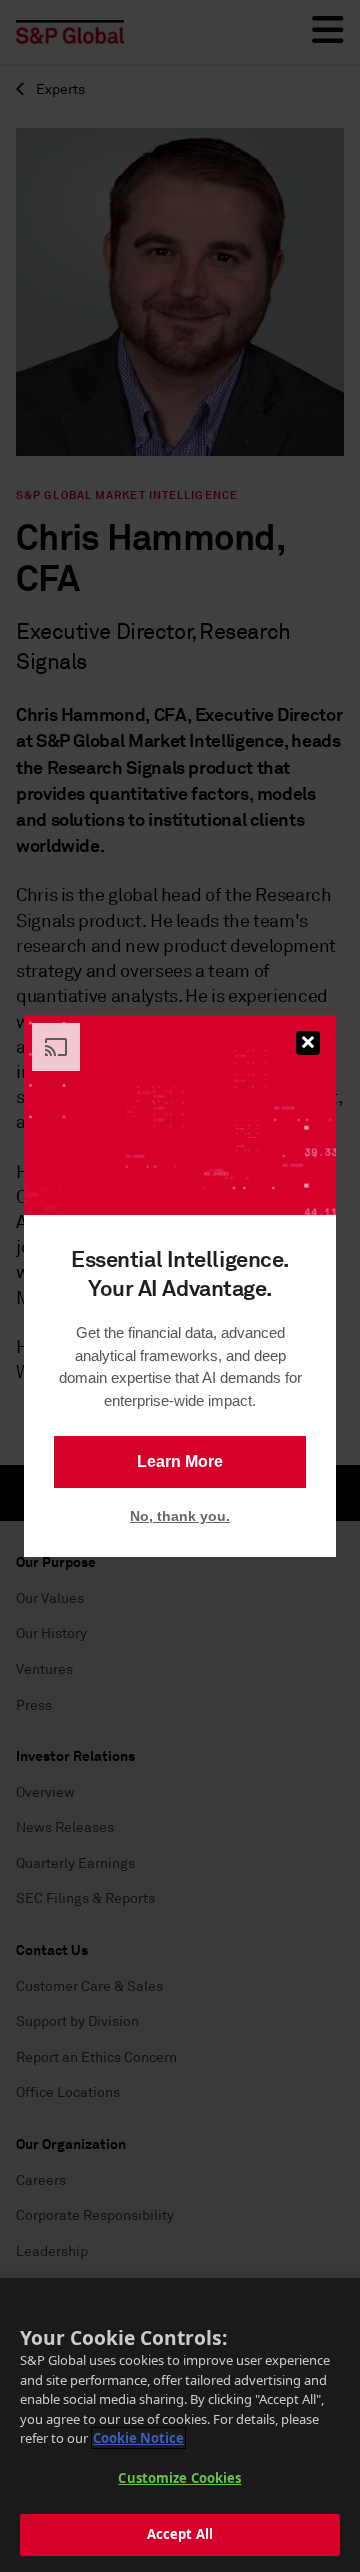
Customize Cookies (179, 2478)
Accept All (180, 2534)
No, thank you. (180, 1516)
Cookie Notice (138, 2438)
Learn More (180, 1461)
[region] (180, 2425)
